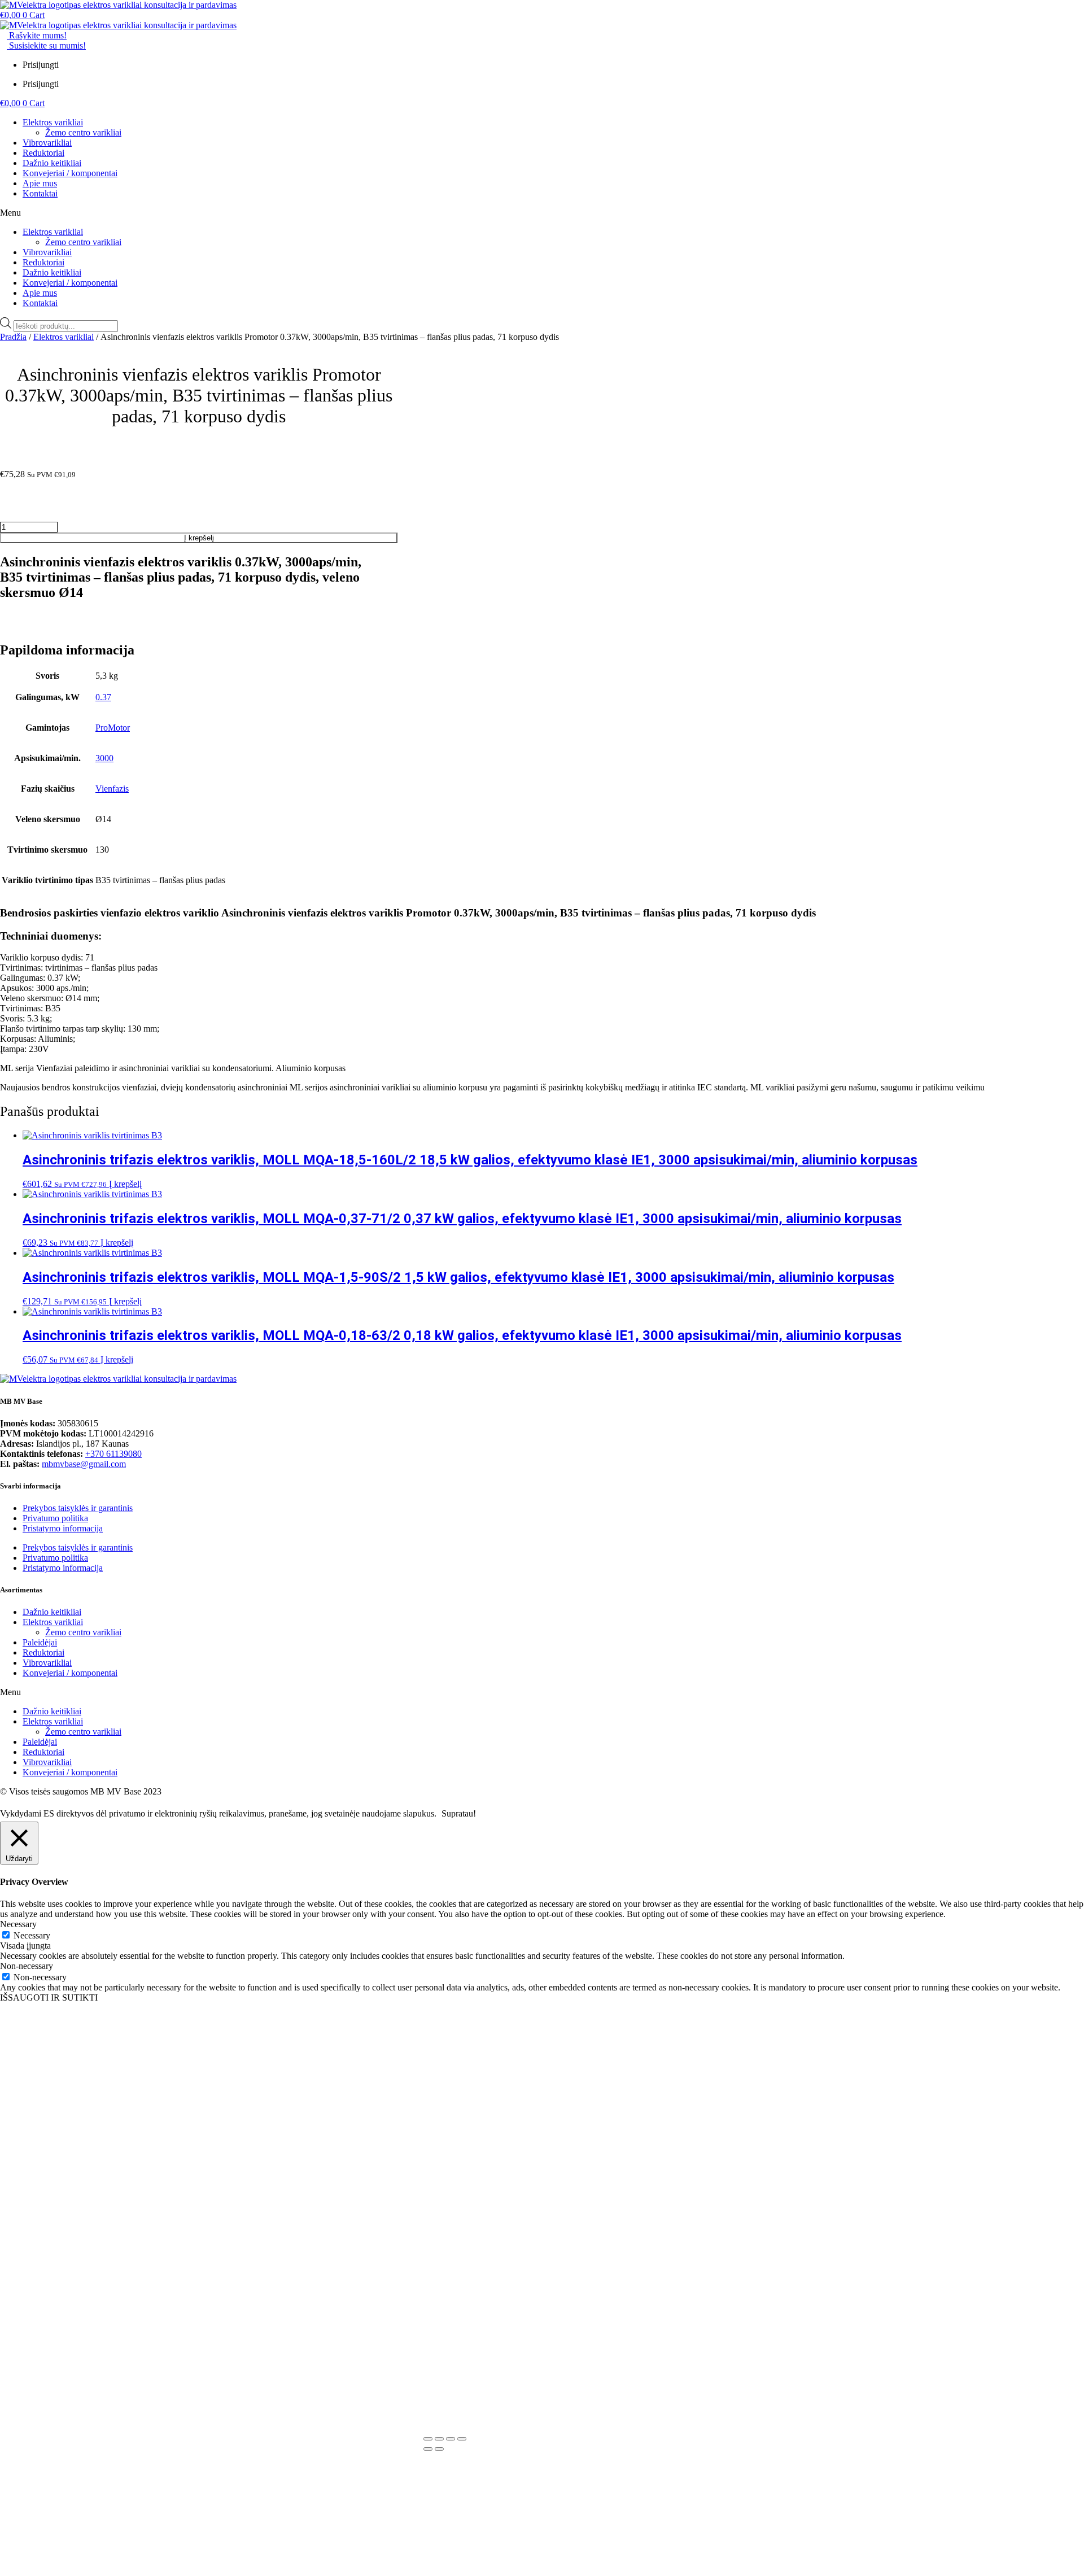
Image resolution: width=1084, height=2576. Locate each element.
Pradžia (13, 337)
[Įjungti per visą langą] (439, 2439)
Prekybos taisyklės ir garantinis (78, 1508)
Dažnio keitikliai (52, 163)
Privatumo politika (55, 1518)
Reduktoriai (43, 153)
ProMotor (113, 728)
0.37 (103, 697)
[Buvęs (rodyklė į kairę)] (428, 2449)
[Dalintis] (451, 2439)
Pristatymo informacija (63, 1528)
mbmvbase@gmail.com (84, 1464)
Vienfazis (112, 789)
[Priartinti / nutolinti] (428, 2439)
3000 (104, 758)
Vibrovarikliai (47, 143)
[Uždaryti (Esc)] (462, 2439)
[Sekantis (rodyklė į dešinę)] (439, 2449)
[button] (542, 213)
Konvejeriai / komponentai (70, 173)
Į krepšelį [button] (125, 1184)
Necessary (32, 1935)
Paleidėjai (40, 1642)
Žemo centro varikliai (83, 132)
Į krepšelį (199, 538)
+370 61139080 (113, 1454)
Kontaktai (40, 193)
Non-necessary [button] (27, 1966)
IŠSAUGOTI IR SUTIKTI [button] (49, 1998)
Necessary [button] (18, 1924)
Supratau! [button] (459, 1813)
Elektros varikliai (53, 122)
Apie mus (40, 183)
